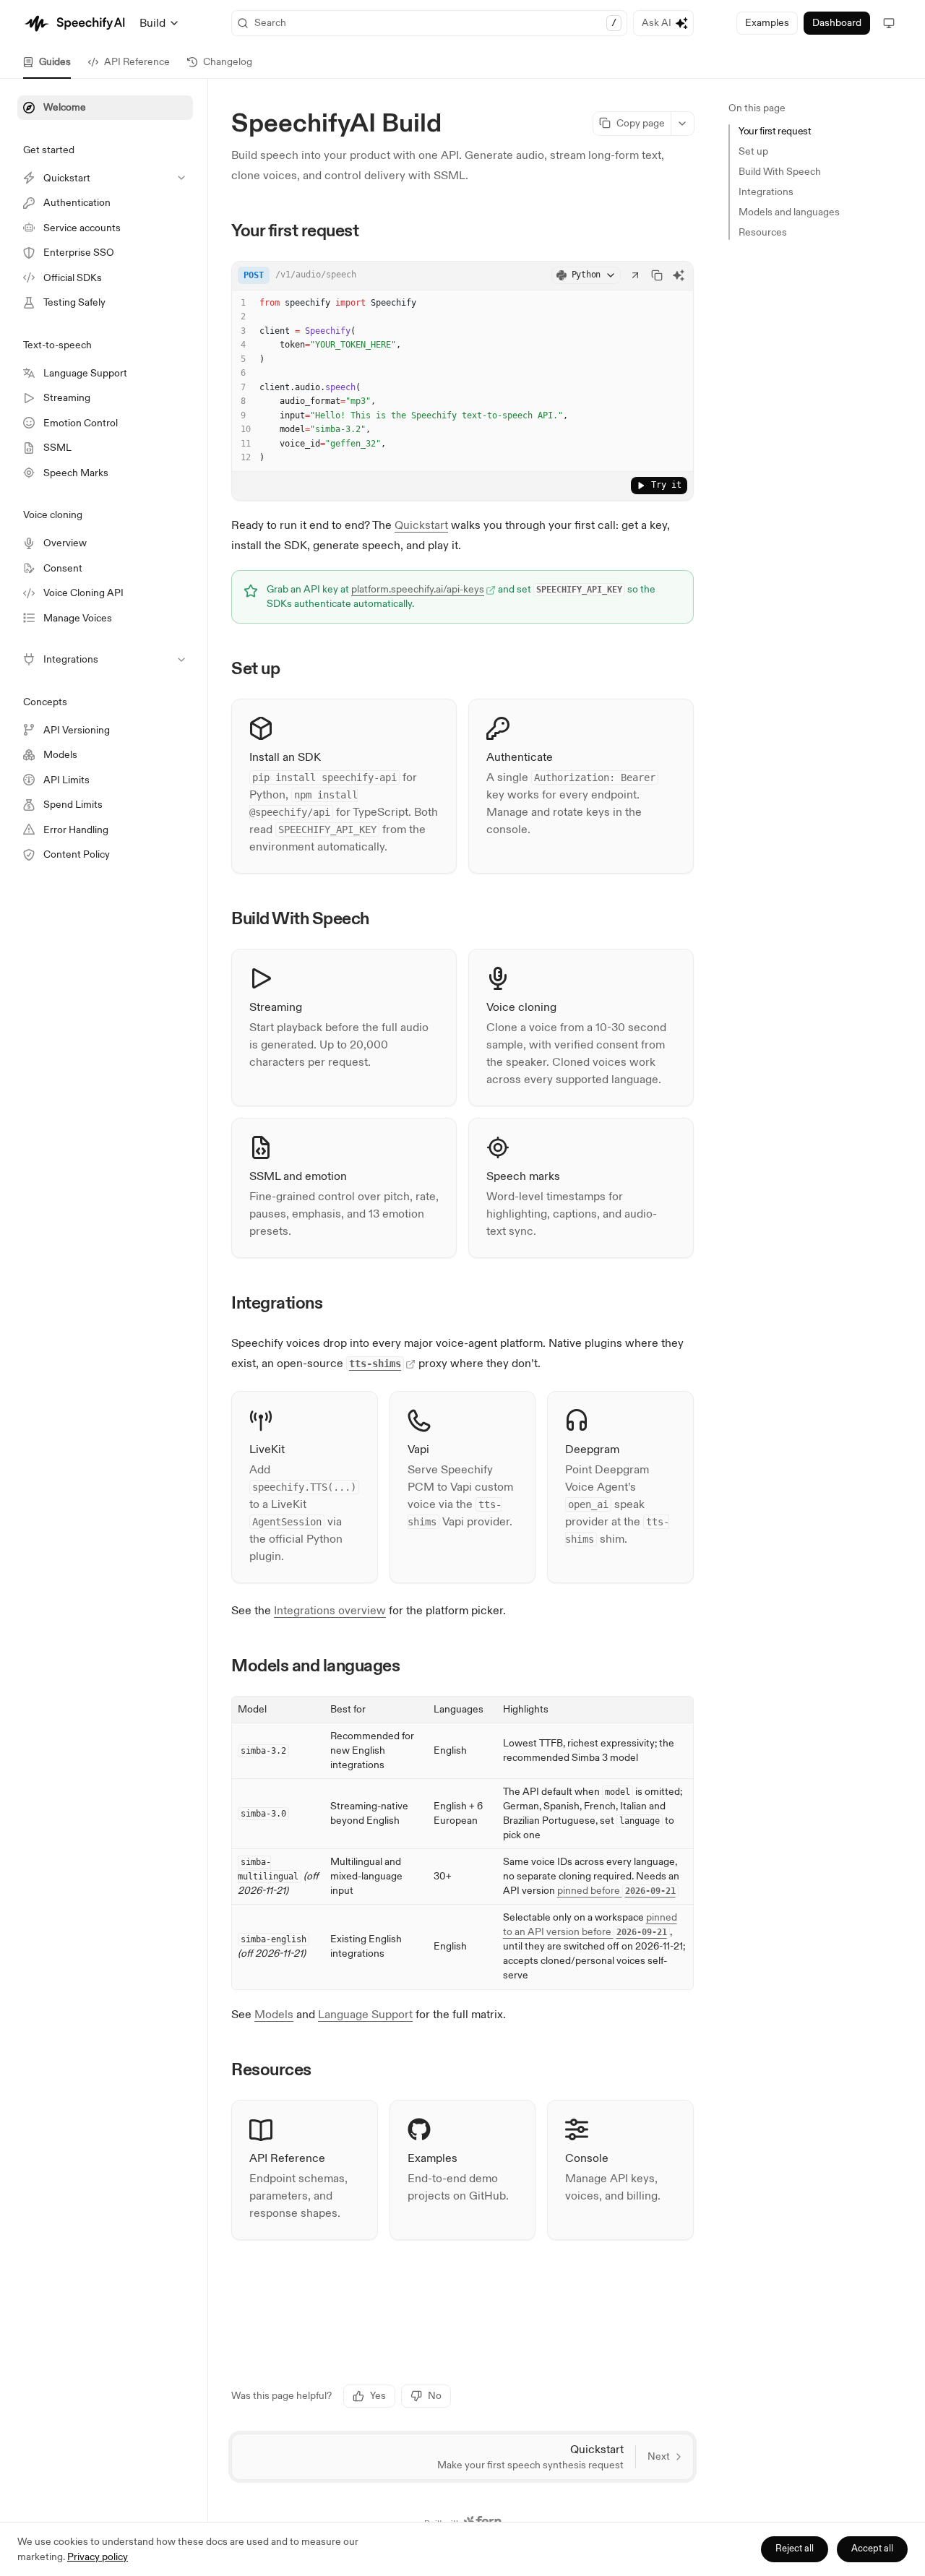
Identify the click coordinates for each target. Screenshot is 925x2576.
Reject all (795, 2549)
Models (274, 2015)
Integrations (766, 192)
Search (435, 23)
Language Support (365, 2015)
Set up (753, 151)
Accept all (872, 2549)
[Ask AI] (679, 275)
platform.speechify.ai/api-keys (418, 589)
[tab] (47, 62)
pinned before (616, 1891)
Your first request (775, 131)
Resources (763, 232)
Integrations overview (330, 1611)
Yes (378, 2396)
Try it (666, 485)
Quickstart (421, 525)
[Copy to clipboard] (657, 275)
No (435, 2396)
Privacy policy (98, 2557)
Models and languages (789, 212)
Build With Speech (780, 172)
